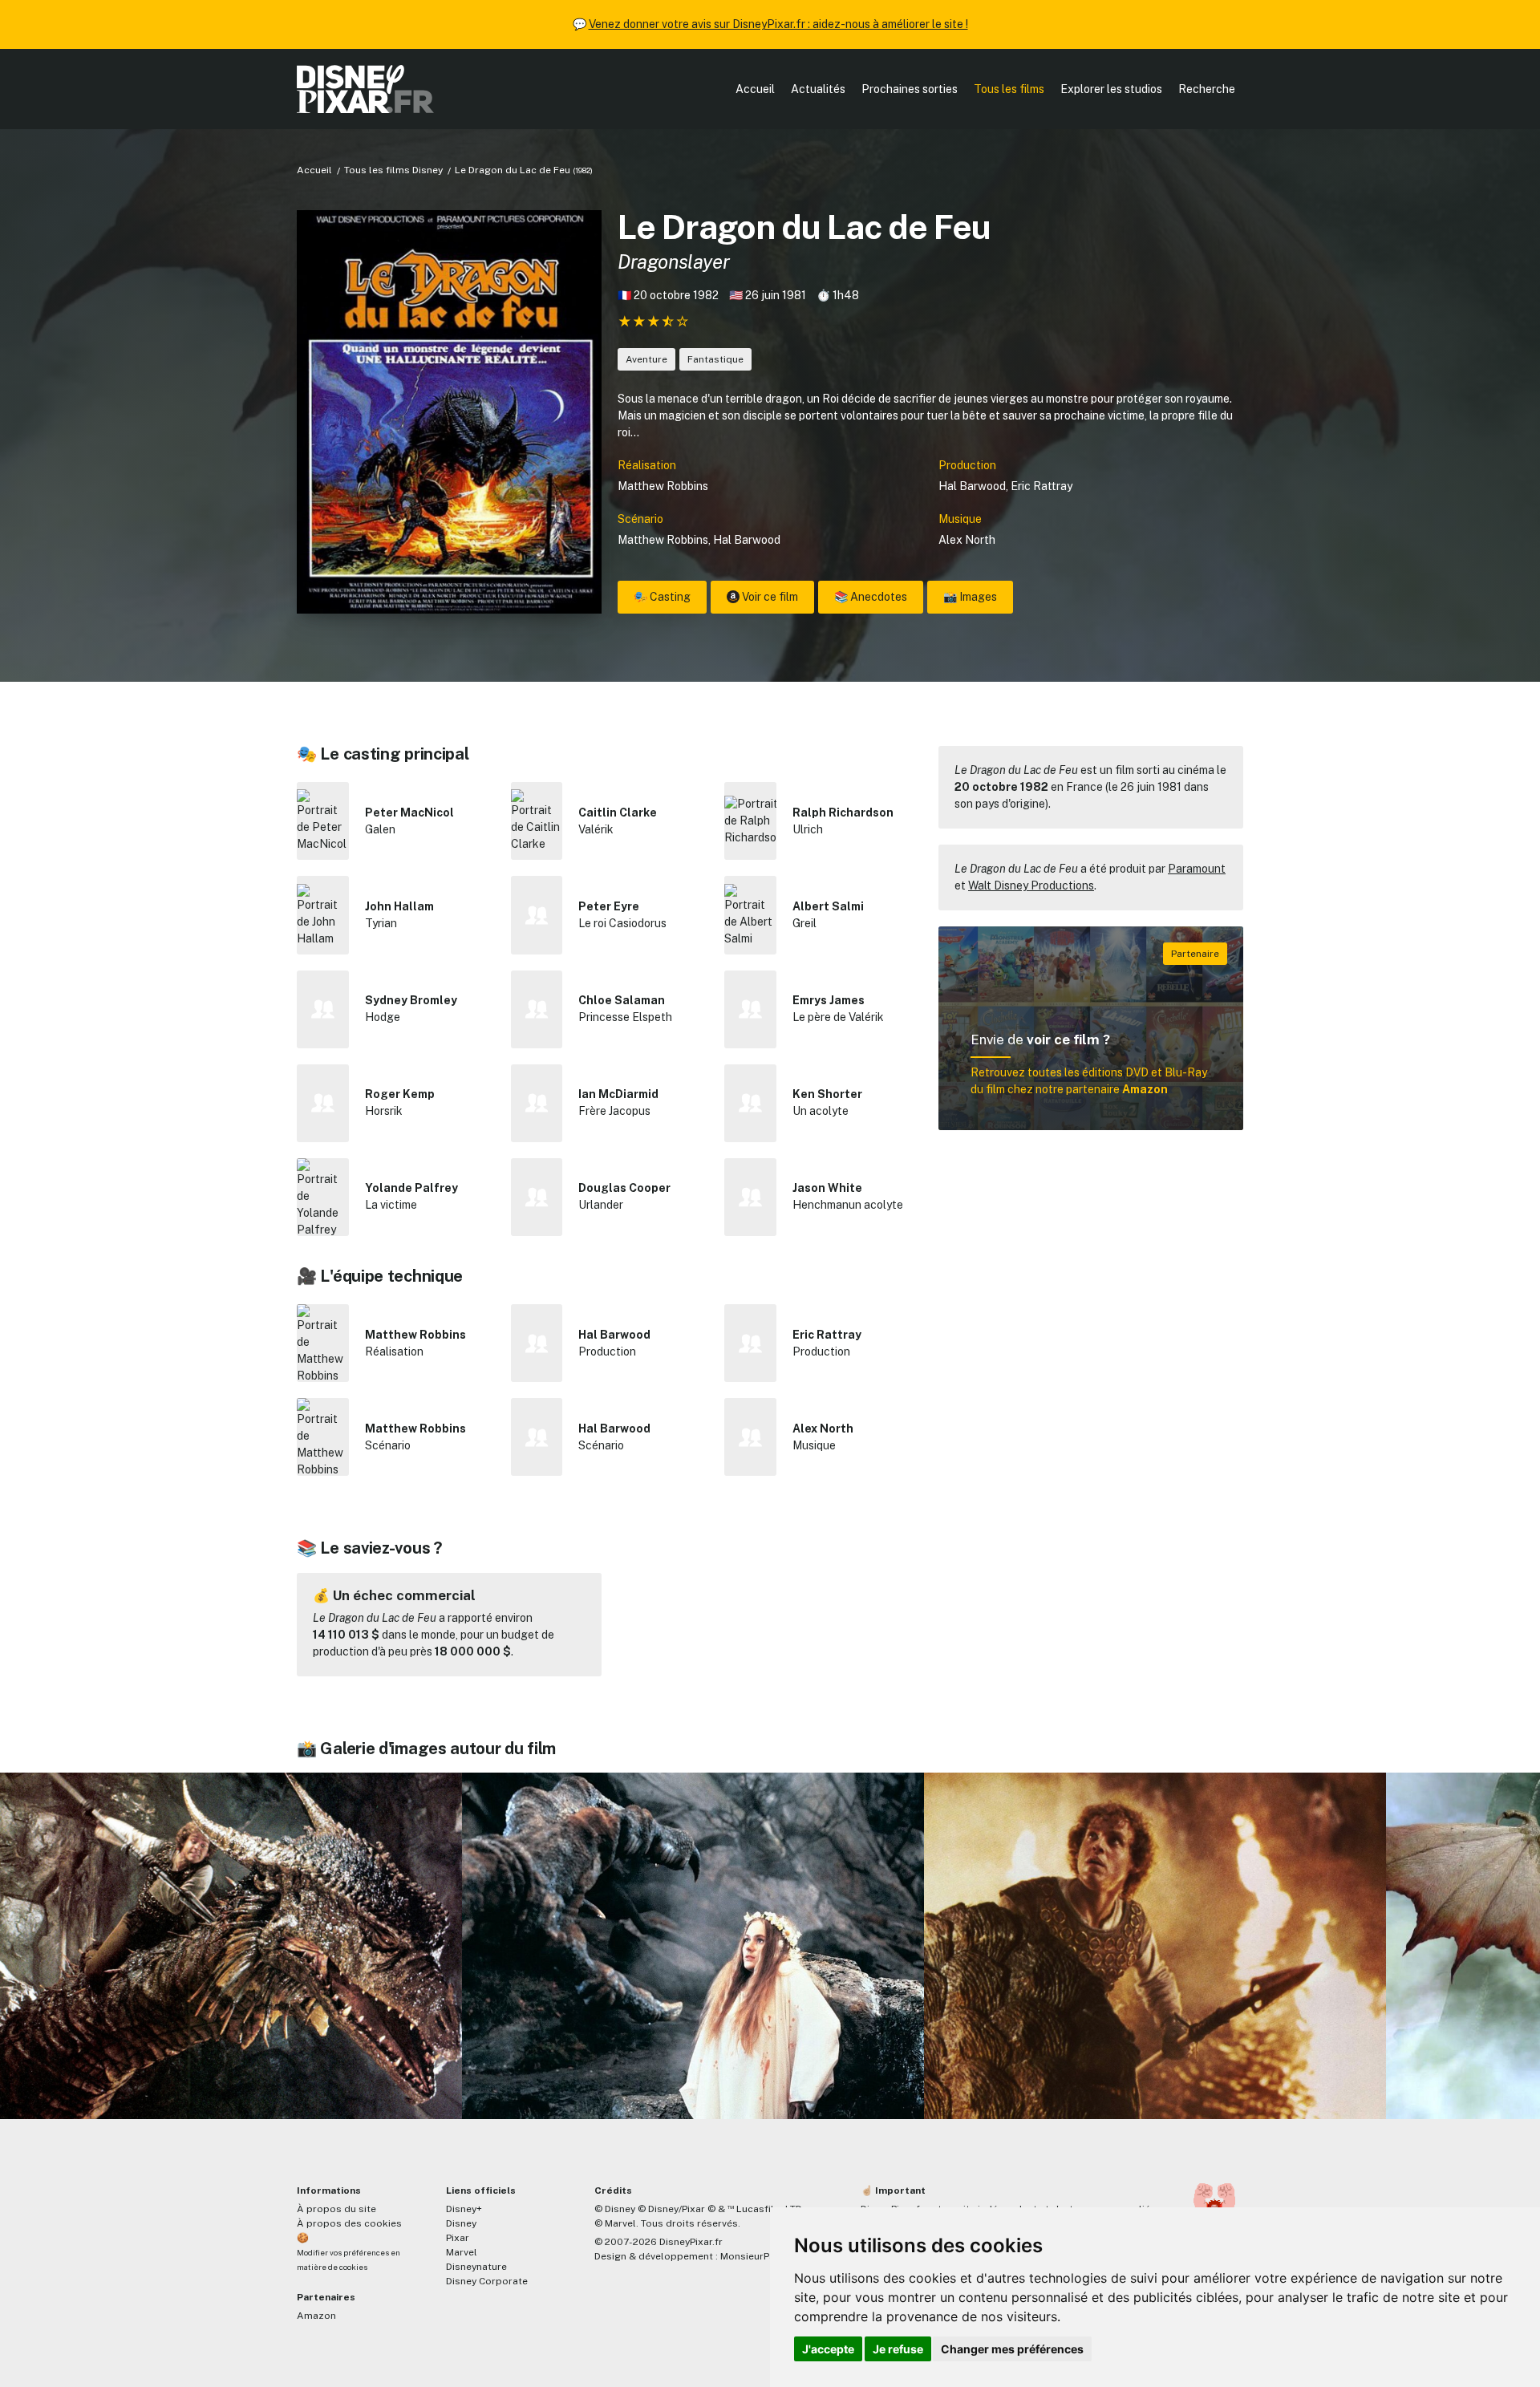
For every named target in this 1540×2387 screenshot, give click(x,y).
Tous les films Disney (393, 170)
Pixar (458, 2238)
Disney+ (464, 2209)
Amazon (316, 2316)
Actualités (818, 89)
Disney (461, 2223)
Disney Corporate (487, 2281)
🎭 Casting (662, 597)
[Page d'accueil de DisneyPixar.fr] (365, 89)
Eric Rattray (1042, 486)
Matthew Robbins (663, 486)
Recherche (1207, 89)
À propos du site (336, 2209)
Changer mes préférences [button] (1012, 2349)
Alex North (967, 540)
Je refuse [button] (898, 2349)
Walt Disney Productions (1031, 885)
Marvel (462, 2252)
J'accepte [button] (828, 2349)
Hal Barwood (972, 486)
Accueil (755, 89)
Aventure (646, 359)
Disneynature (476, 2267)
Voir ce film (769, 597)
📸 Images (970, 597)
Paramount (1197, 869)
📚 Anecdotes (871, 597)
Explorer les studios (1111, 89)
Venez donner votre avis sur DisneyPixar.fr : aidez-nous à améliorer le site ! (778, 24)
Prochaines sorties (910, 89)
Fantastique (715, 359)
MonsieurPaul (752, 2256)
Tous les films (1009, 89)
